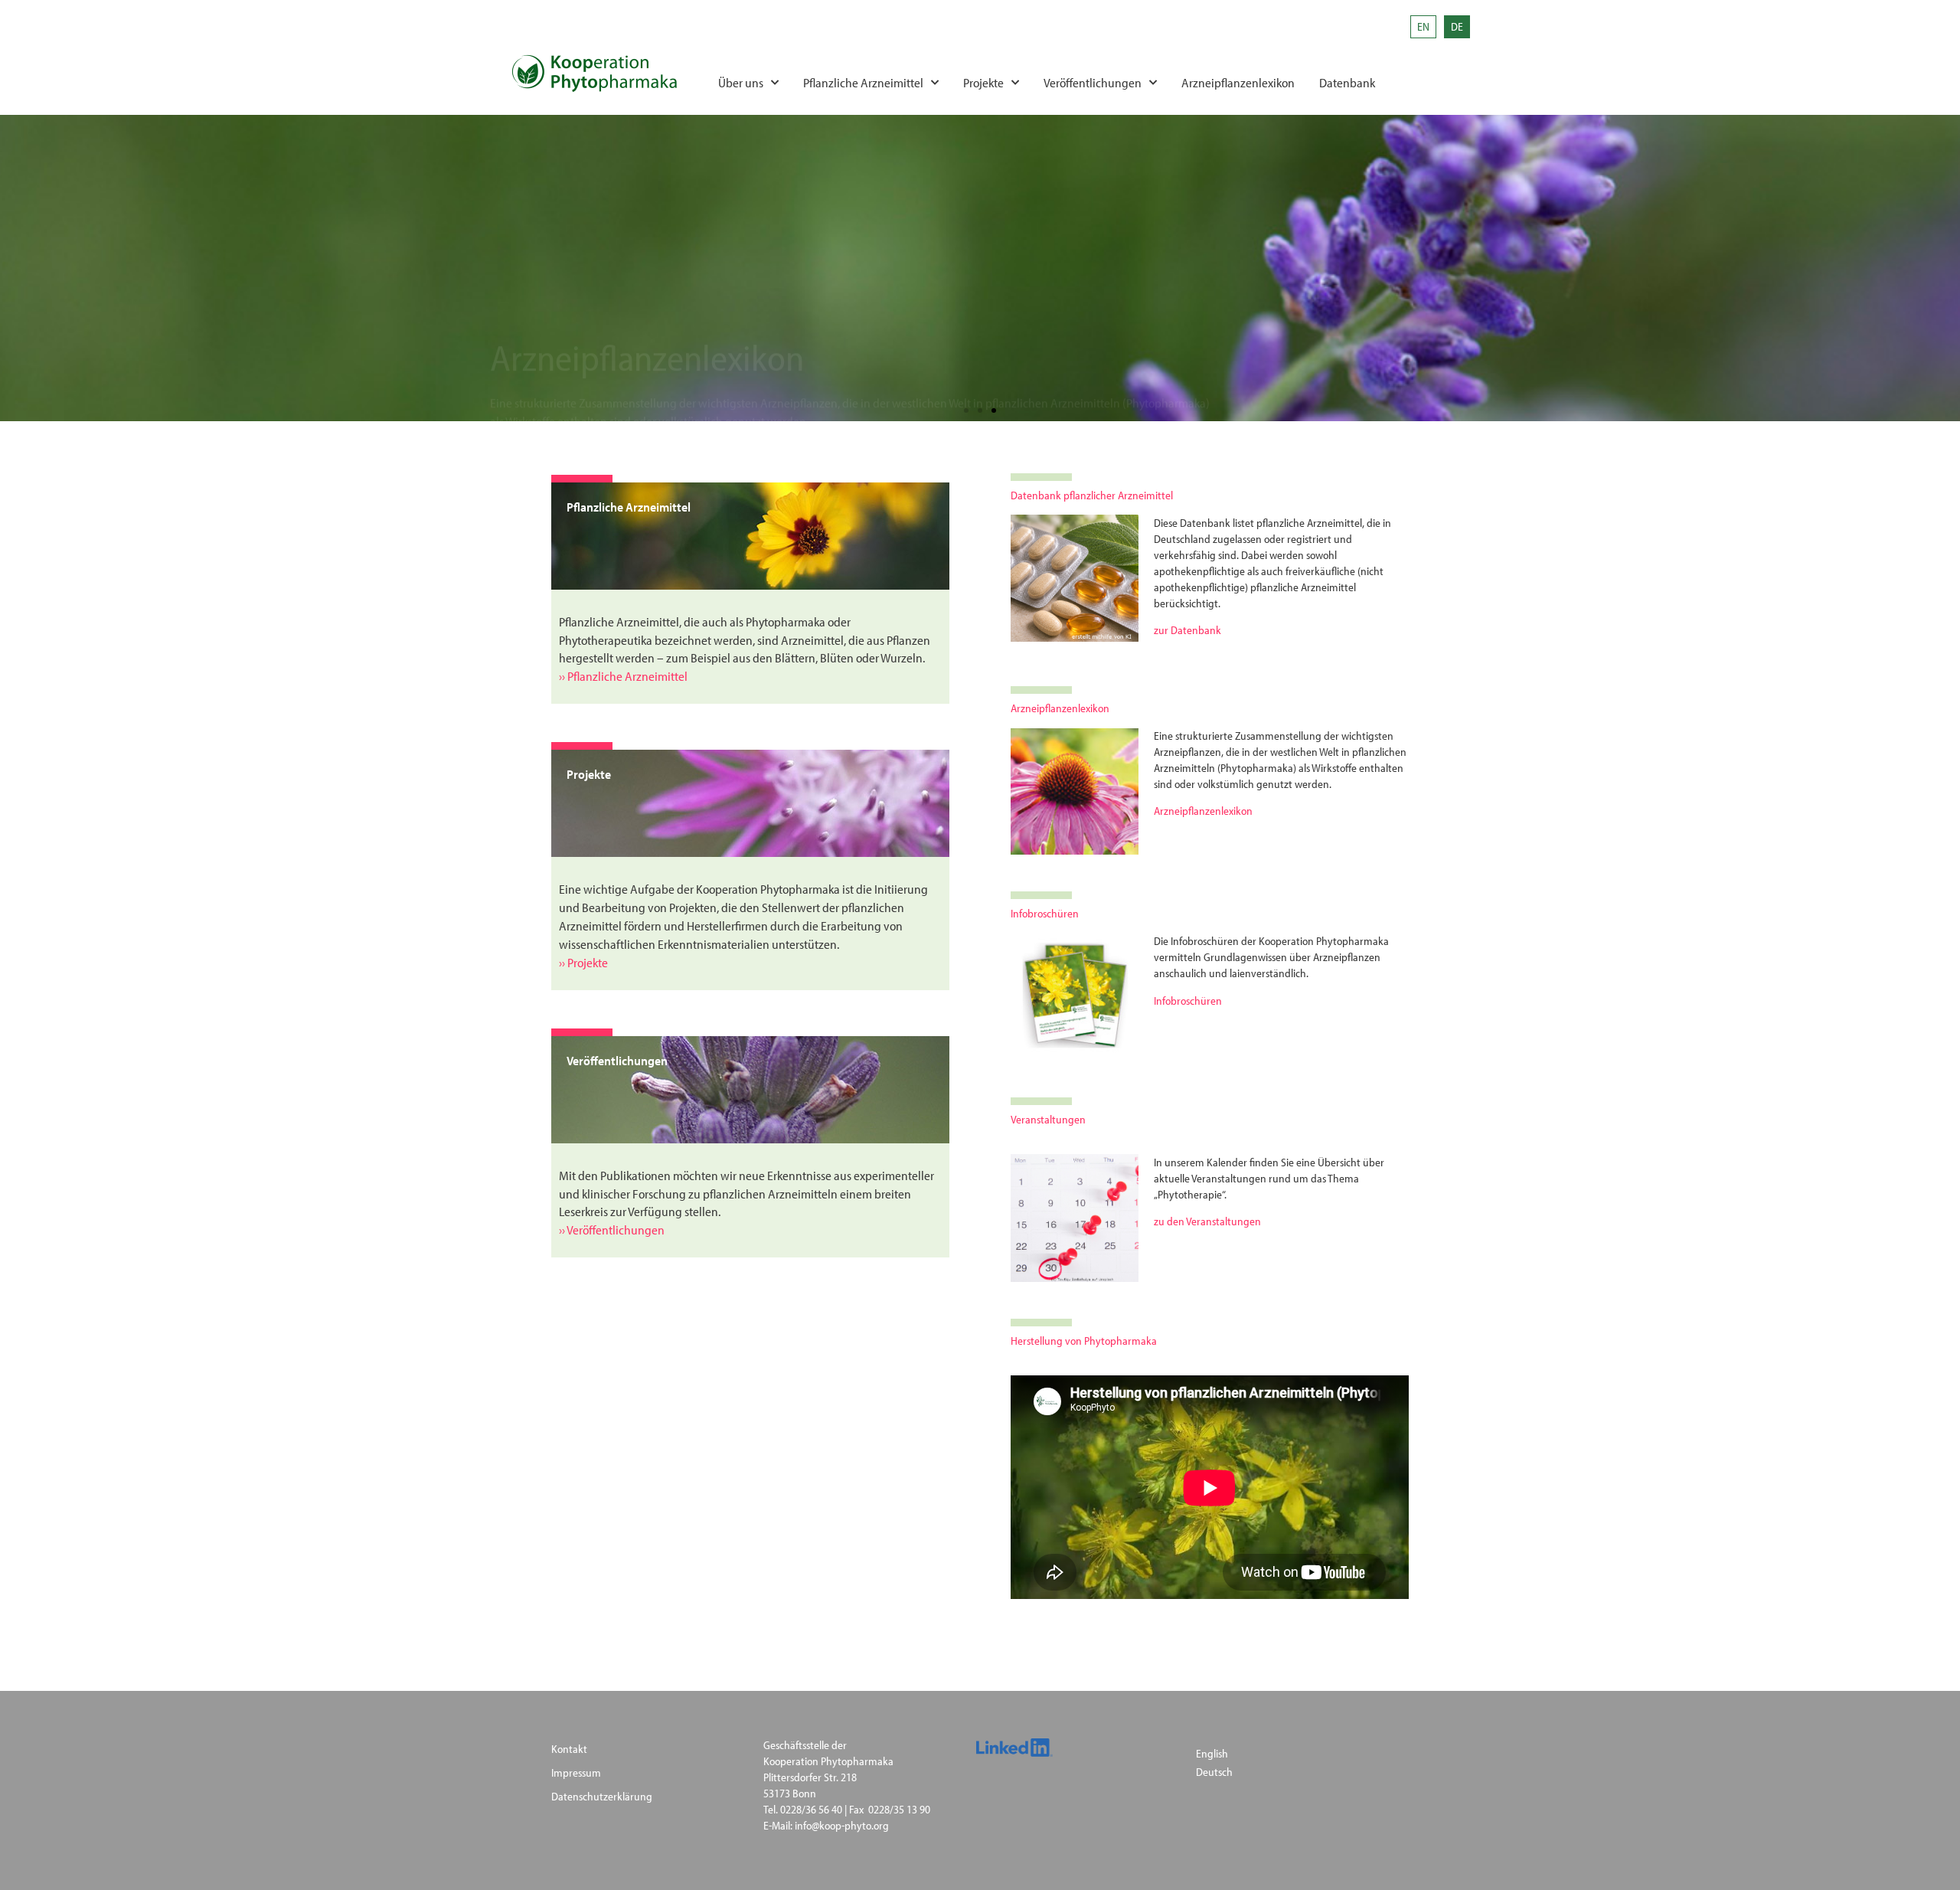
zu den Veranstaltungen (1207, 1221)
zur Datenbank (1187, 630)
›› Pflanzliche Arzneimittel (623, 676)
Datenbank (1347, 82)
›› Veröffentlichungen (612, 1229)
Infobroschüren (1188, 1001)
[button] (966, 410)
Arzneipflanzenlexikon (1238, 82)
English (1212, 1753)
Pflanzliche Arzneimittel (863, 82)
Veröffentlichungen (1093, 82)
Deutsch (1214, 1772)
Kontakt (569, 1749)
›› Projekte (583, 962)
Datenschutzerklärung (602, 1796)
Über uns (741, 82)
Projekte (983, 82)
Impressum (576, 1772)
